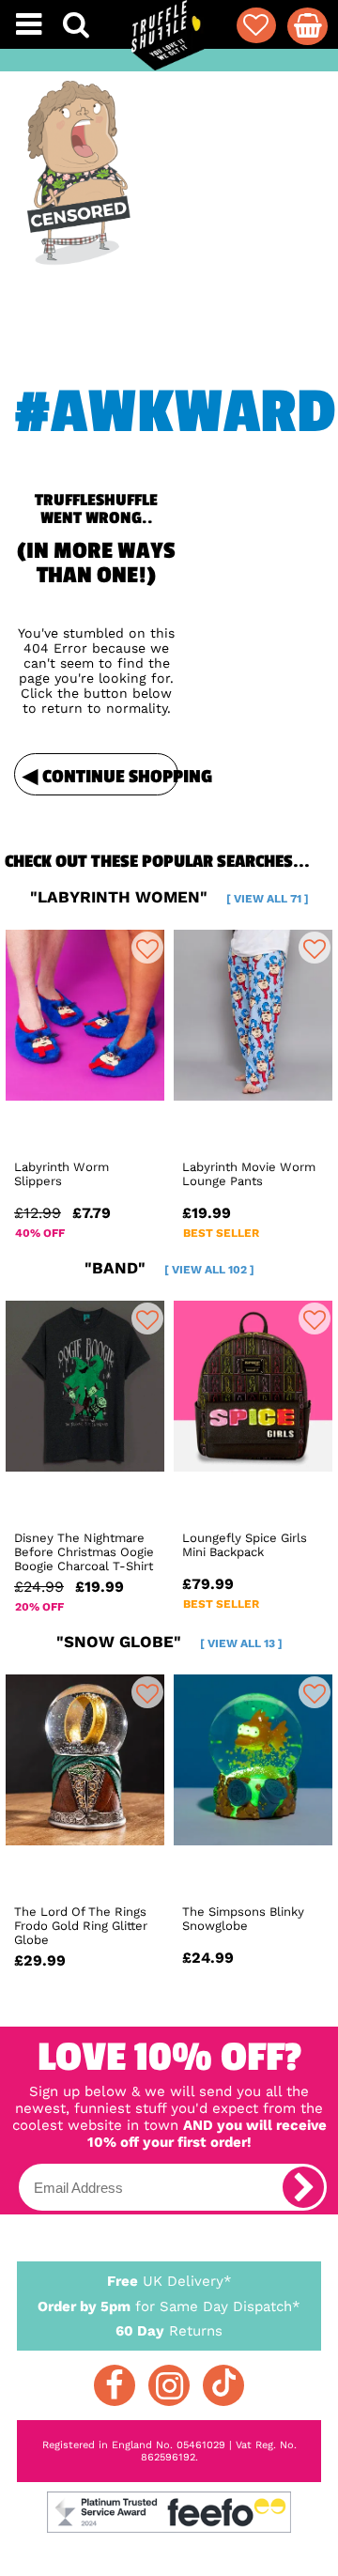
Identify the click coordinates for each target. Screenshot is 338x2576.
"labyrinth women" (169, 897)
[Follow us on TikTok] (223, 2385)
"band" (169, 1268)
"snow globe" (169, 1642)
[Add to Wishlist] (147, 948)
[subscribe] (303, 2187)
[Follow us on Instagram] (169, 2385)
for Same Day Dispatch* (169, 2306)
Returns (169, 2331)
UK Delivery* (169, 2281)
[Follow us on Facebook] (115, 2385)
